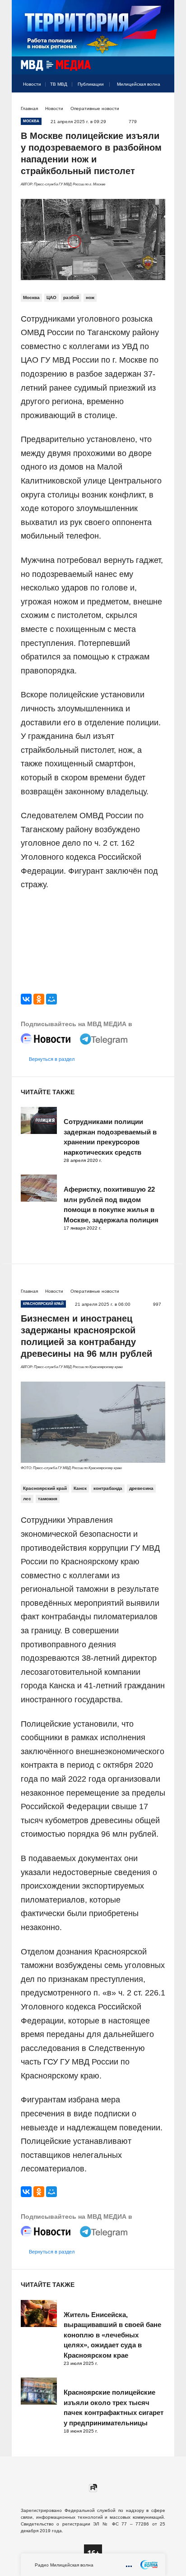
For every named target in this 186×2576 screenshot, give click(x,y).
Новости (32, 84)
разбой (71, 297)
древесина (141, 1488)
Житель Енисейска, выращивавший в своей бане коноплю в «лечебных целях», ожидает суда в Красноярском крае (112, 2335)
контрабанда (108, 1488)
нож (90, 297)
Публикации (91, 84)
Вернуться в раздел (52, 1059)
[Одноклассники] (39, 999)
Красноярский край (45, 1488)
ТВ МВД (59, 84)
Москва (31, 297)
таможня (48, 1499)
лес (27, 1499)
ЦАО (51, 297)
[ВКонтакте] (26, 999)
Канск (80, 1488)
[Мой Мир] (51, 999)
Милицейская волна (139, 84)
